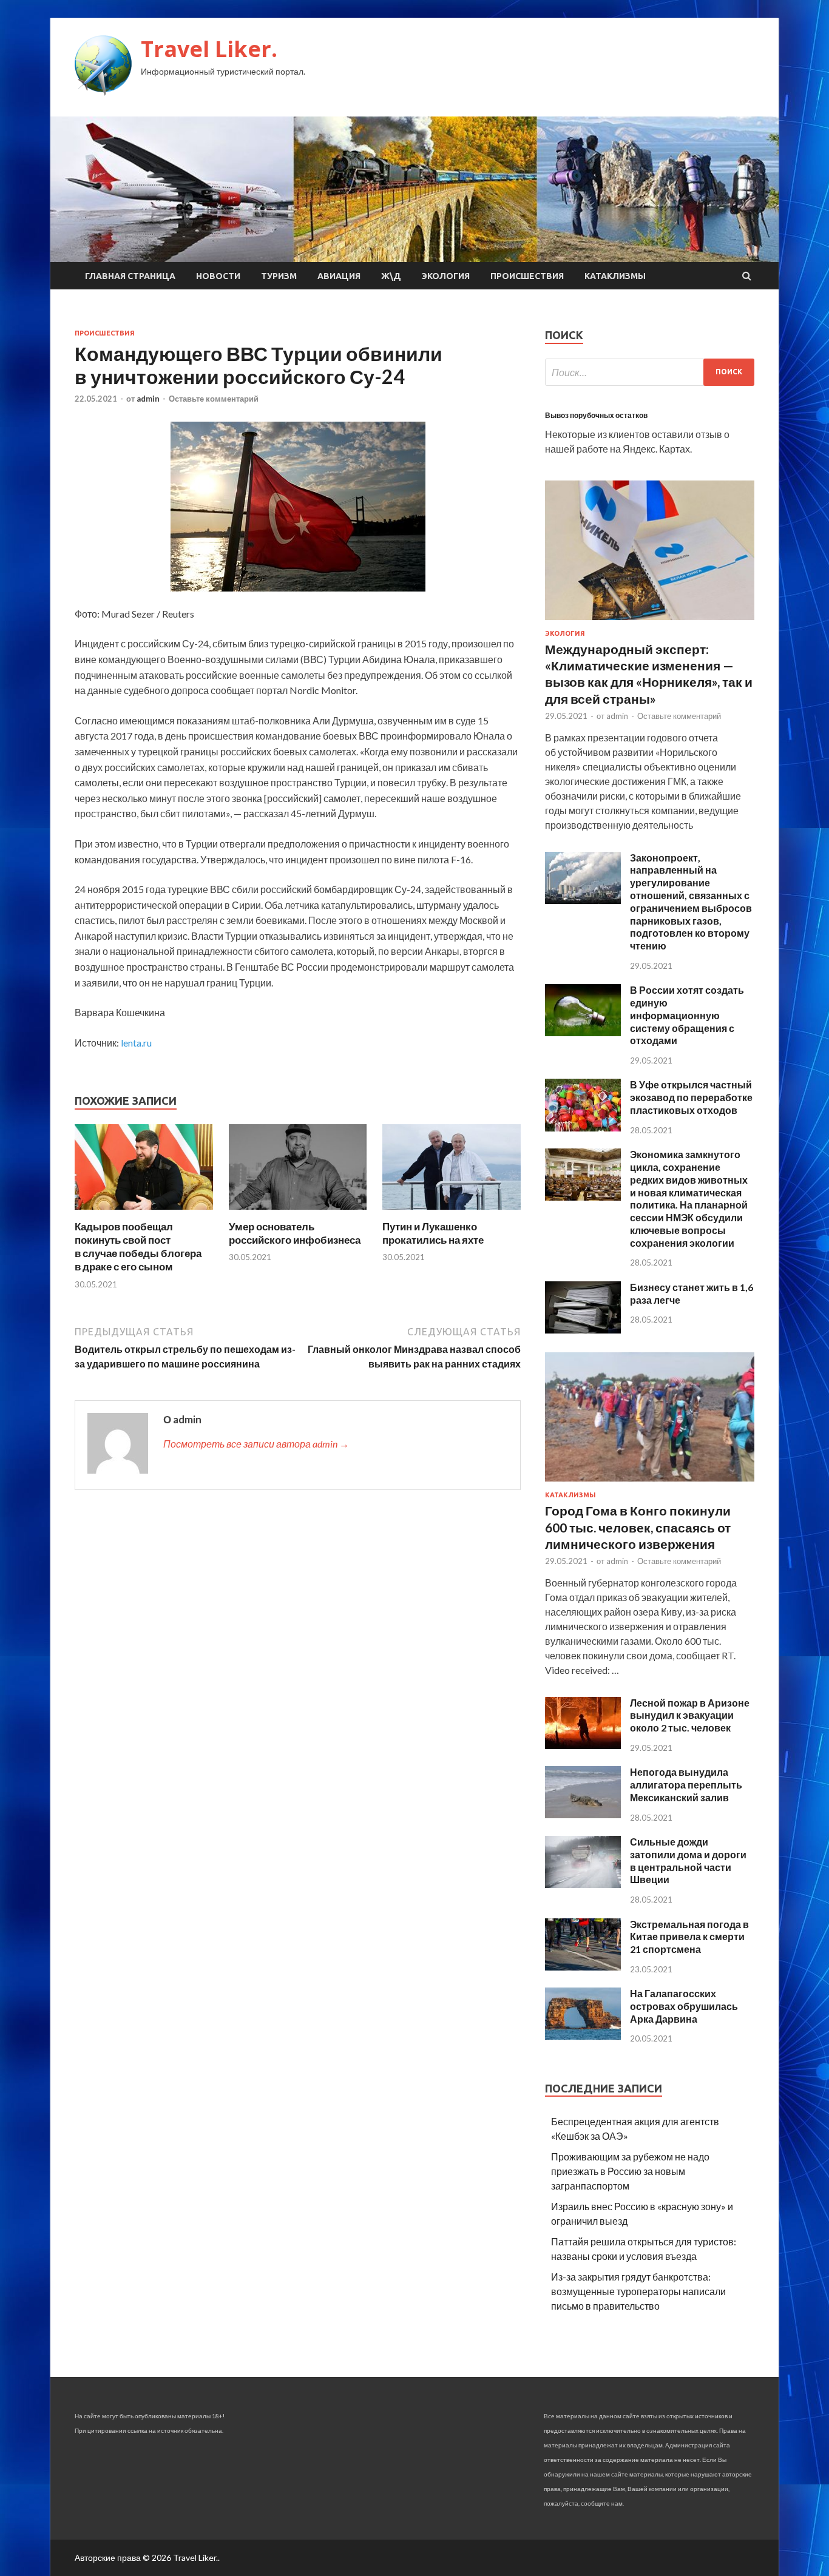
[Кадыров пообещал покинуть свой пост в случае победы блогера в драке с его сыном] (144, 1212)
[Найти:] (650, 372)
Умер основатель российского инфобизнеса (295, 1233)
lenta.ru (136, 1043)
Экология (446, 276)
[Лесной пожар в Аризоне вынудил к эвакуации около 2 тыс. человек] (583, 1745)
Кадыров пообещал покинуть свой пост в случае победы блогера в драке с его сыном (138, 1246)
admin (148, 399)
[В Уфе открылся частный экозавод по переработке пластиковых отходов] (583, 1128)
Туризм (279, 276)
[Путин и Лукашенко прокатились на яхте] (452, 1212)
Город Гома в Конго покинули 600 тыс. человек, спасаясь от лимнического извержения (638, 1527)
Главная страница (130, 276)
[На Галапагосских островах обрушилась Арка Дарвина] (583, 2036)
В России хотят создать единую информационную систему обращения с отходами (687, 1015)
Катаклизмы (615, 276)
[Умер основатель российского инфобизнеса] (298, 1212)
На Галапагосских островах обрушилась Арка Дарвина (684, 2006)
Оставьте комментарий (214, 399)
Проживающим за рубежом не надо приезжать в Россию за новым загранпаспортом (630, 2171)
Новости (218, 276)
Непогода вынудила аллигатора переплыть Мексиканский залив (686, 1785)
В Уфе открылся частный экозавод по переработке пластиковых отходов (691, 1097)
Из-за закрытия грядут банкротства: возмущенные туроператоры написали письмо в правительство (638, 2291)
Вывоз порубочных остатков (596, 415)
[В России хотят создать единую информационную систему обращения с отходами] (583, 1032)
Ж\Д (391, 276)
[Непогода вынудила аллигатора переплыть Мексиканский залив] (583, 1814)
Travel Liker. (209, 49)
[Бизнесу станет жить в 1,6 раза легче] (583, 1330)
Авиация (339, 276)
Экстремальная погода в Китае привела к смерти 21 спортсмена (689, 1937)
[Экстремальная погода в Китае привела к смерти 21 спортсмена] (583, 1967)
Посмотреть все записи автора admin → (256, 1444)
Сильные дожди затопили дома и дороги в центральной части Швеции (688, 1860)
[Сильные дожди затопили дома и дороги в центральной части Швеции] (583, 1884)
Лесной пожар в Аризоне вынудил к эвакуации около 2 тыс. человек (690, 1715)
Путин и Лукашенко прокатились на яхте (433, 1233)
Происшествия (527, 276)
